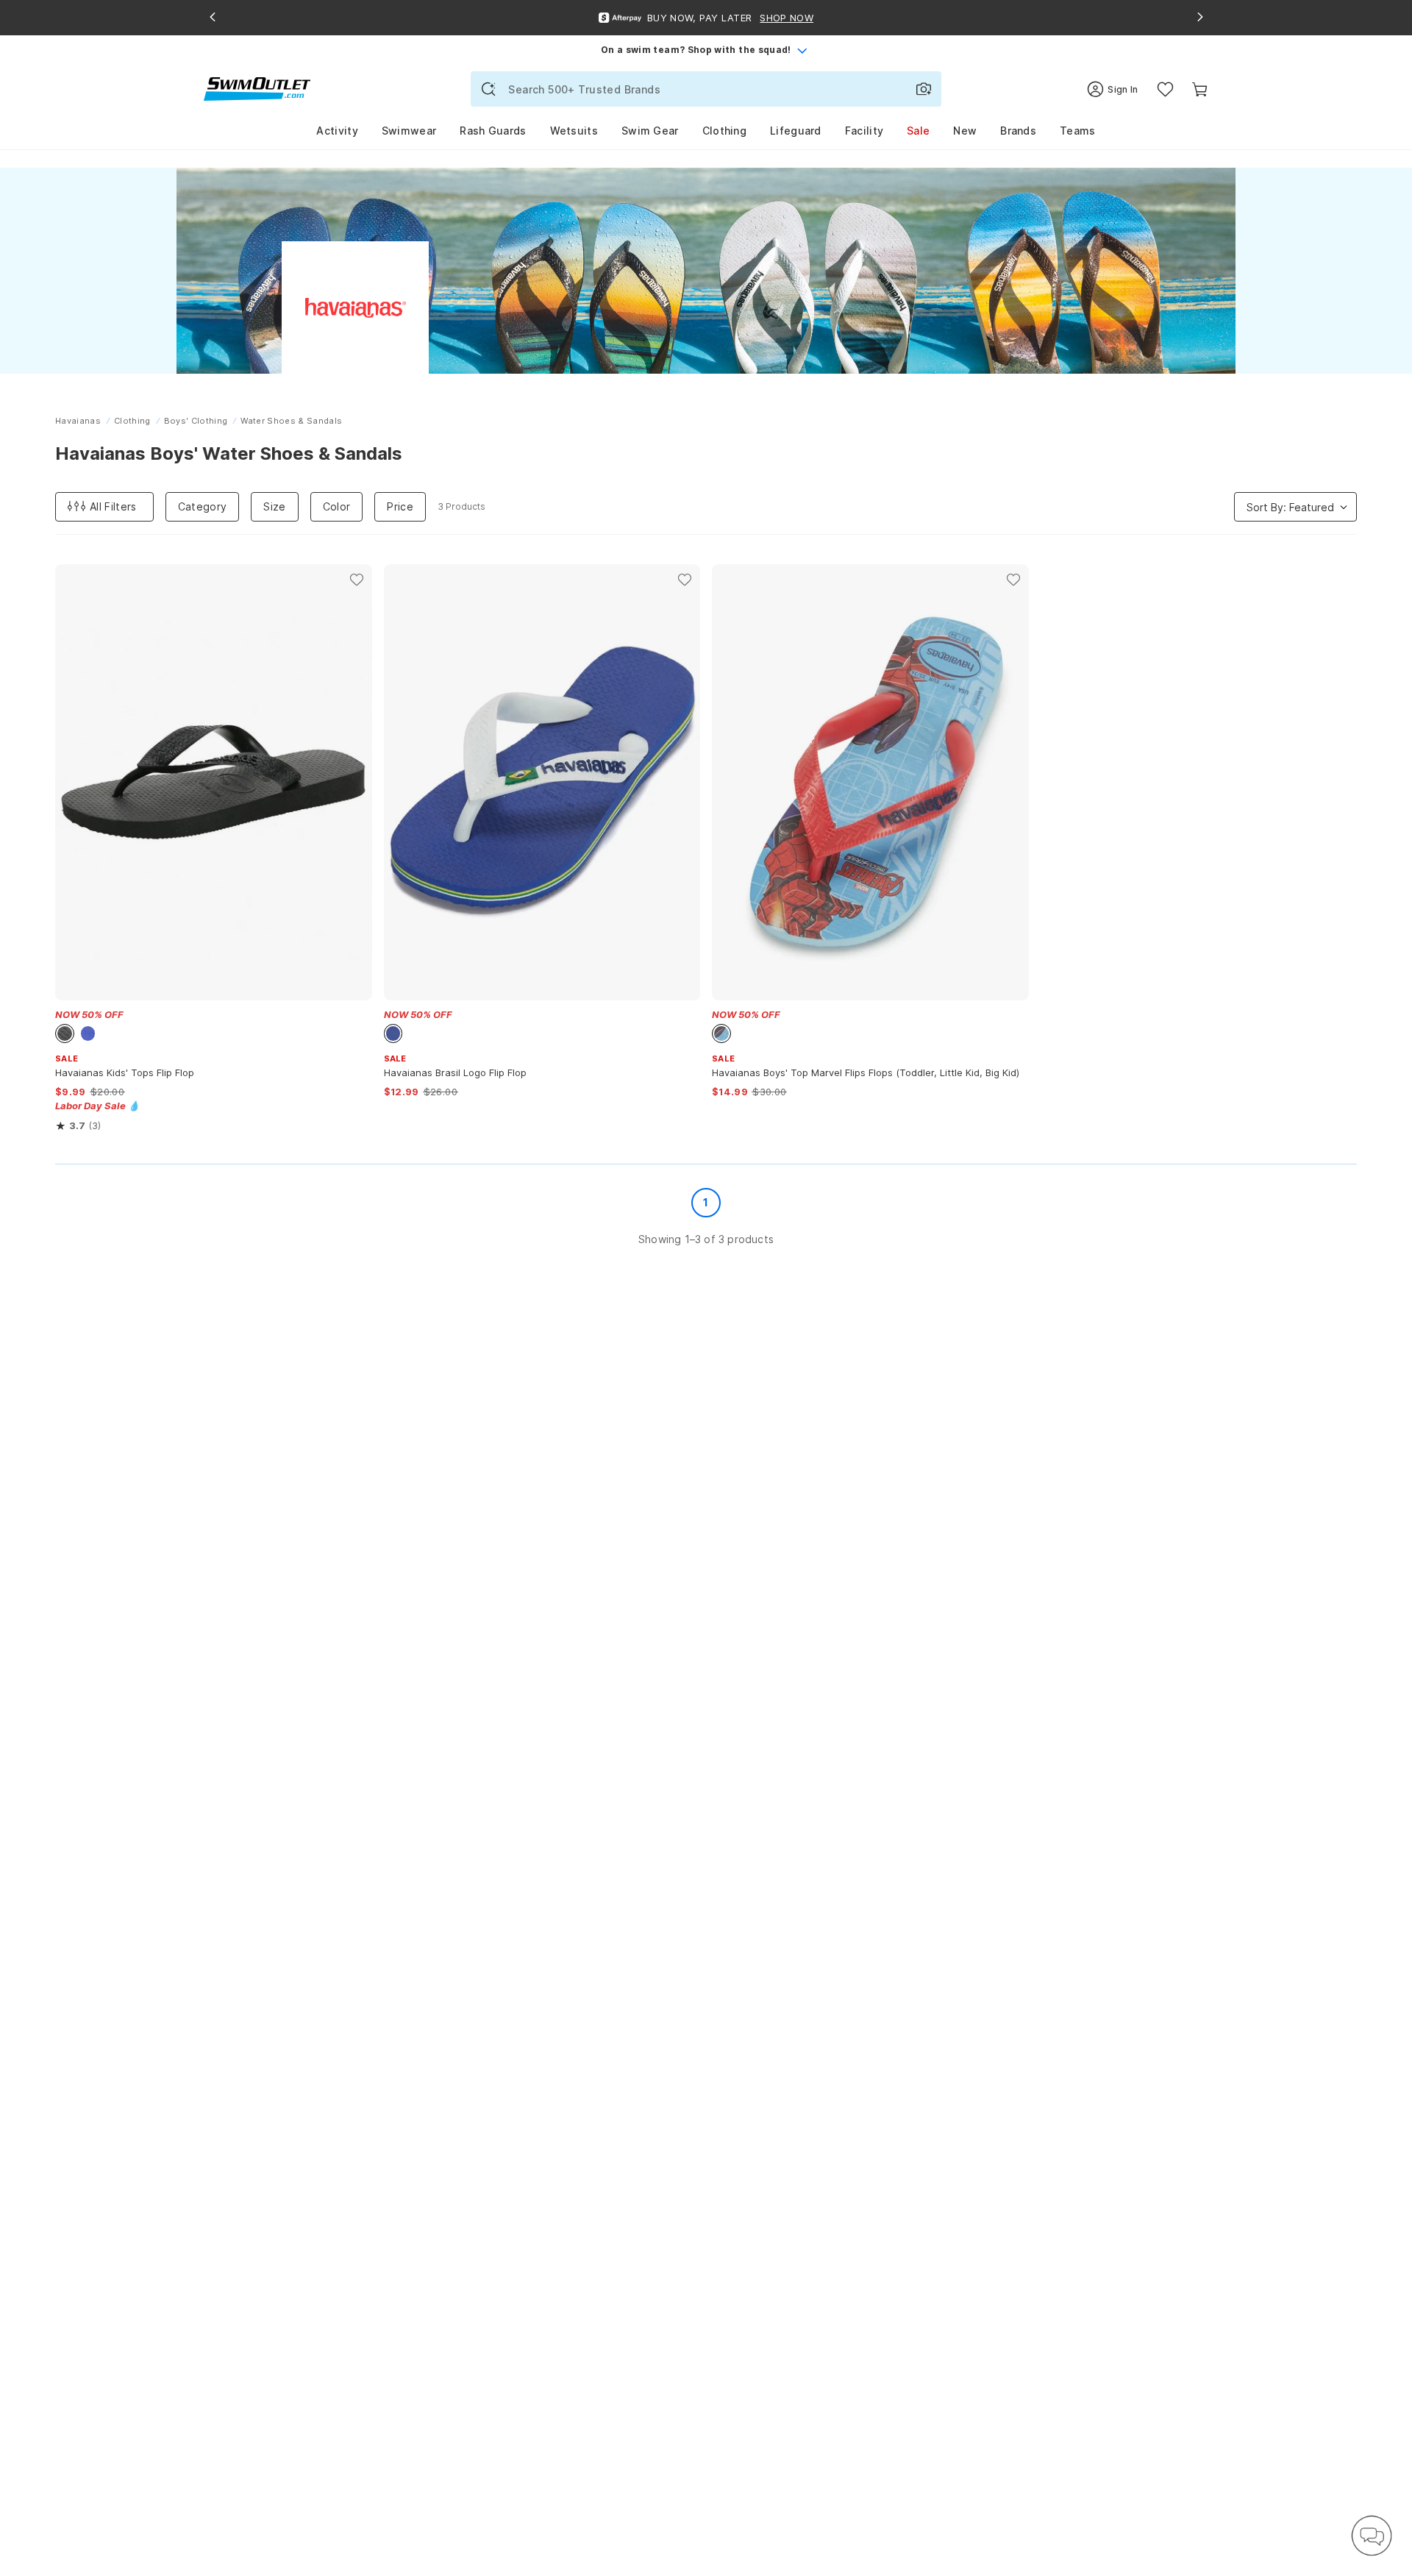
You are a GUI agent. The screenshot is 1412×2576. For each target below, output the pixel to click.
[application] (1372, 2536)
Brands (1018, 131)
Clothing (724, 131)
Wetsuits (574, 131)
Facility (864, 131)
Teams (1078, 131)
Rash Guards (493, 131)
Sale (918, 131)
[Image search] (924, 89)
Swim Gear (650, 131)
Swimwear (409, 131)
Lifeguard (796, 131)
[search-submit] (488, 89)
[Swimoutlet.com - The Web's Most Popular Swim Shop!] (257, 88)
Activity (337, 131)
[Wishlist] (1165, 89)
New (965, 131)
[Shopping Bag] (1200, 89)
